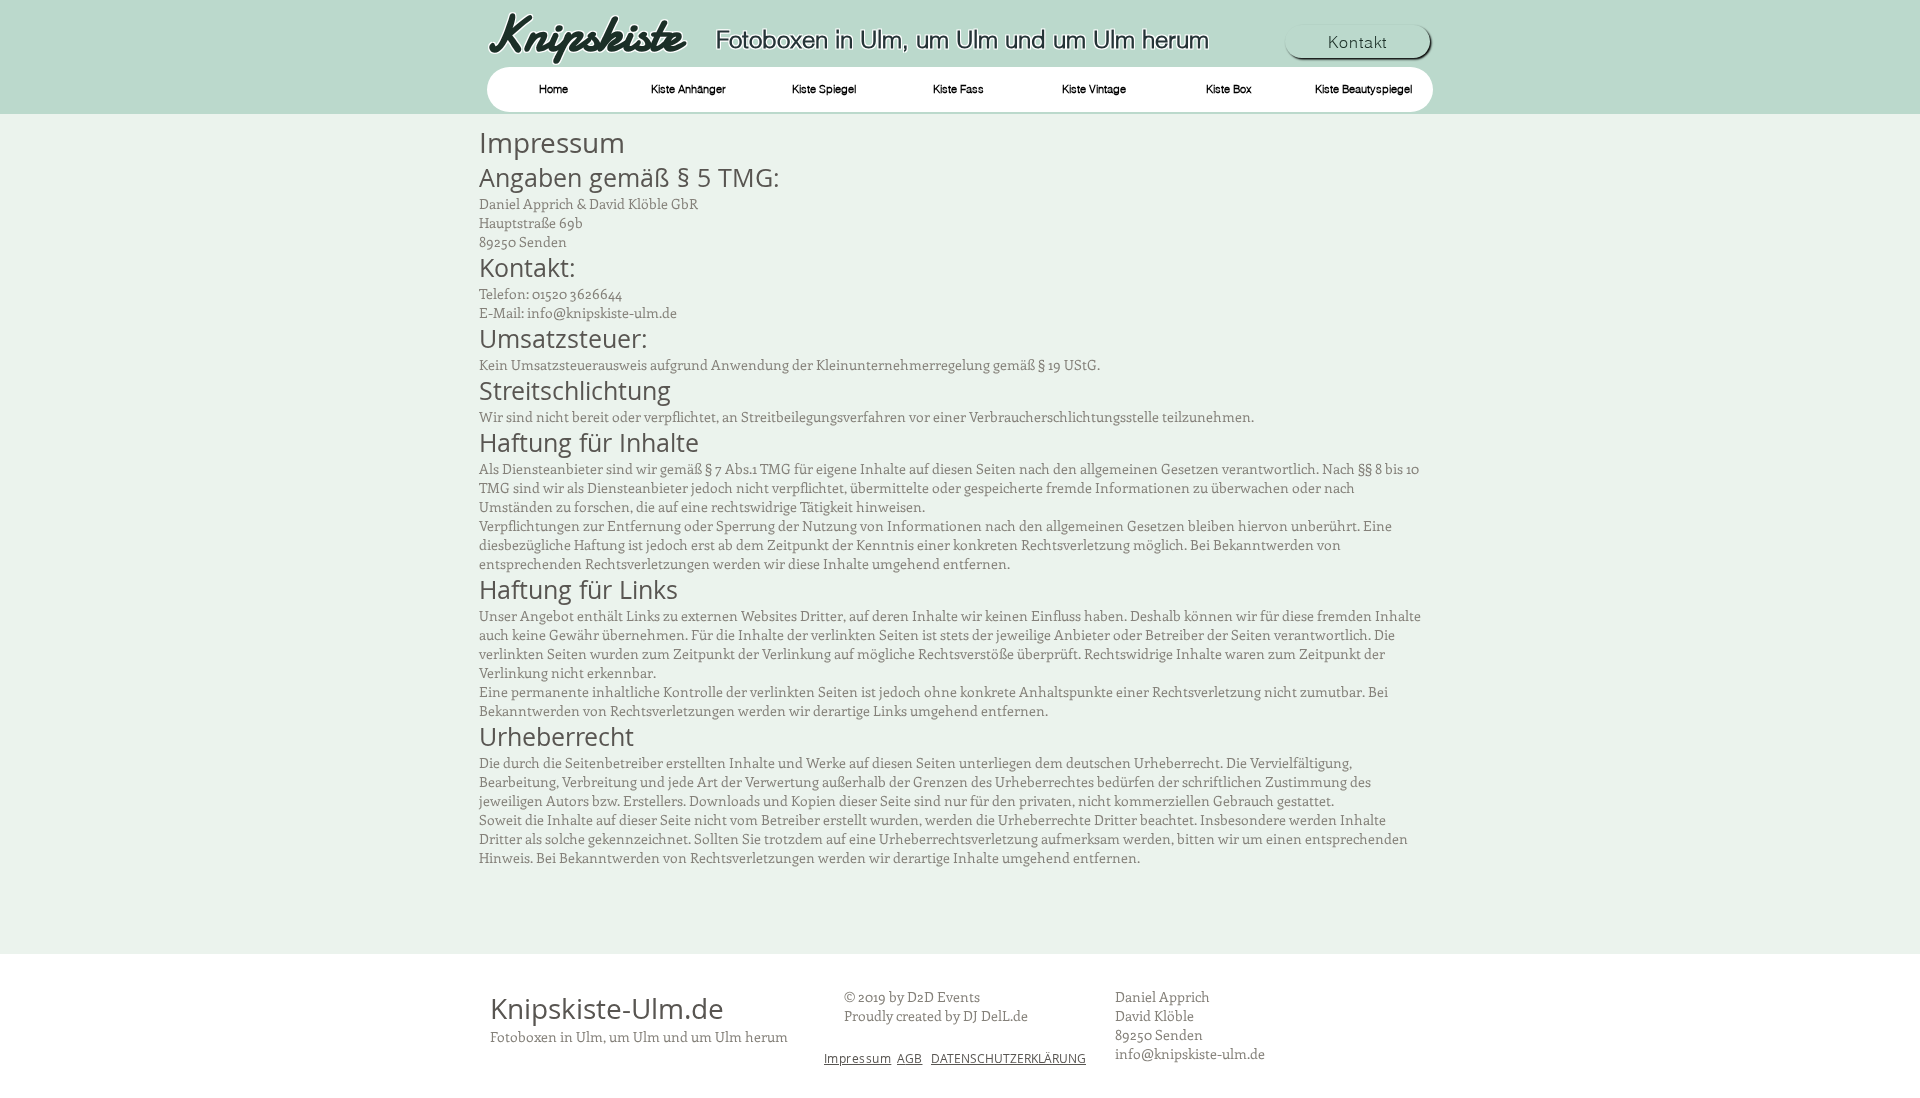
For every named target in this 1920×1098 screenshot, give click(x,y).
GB (909, 1058)
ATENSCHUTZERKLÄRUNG (1013, 1058)
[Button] (590, 33)
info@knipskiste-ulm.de (1190, 1053)
